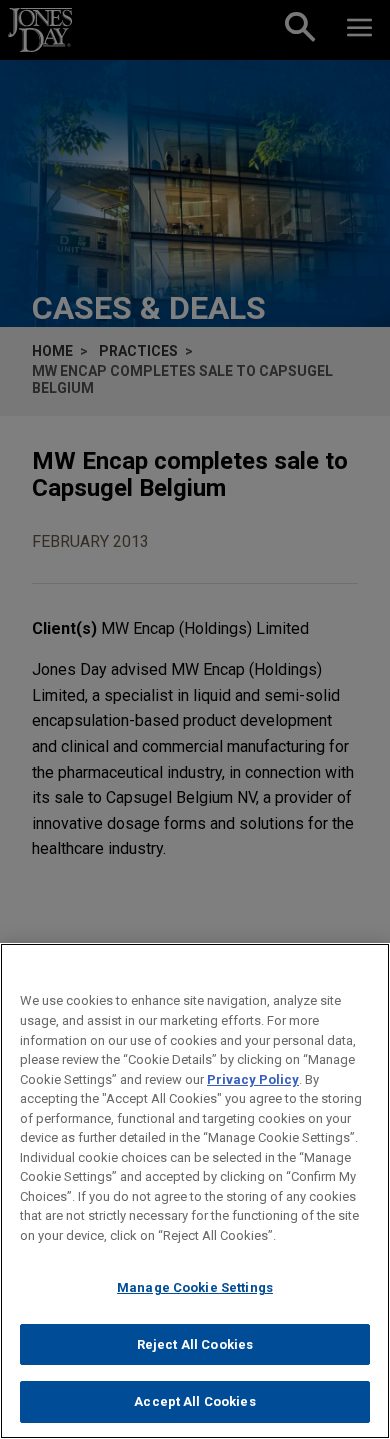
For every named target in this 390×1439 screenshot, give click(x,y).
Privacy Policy (253, 1079)
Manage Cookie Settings (195, 1287)
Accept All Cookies (194, 1401)
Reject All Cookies (195, 1344)
